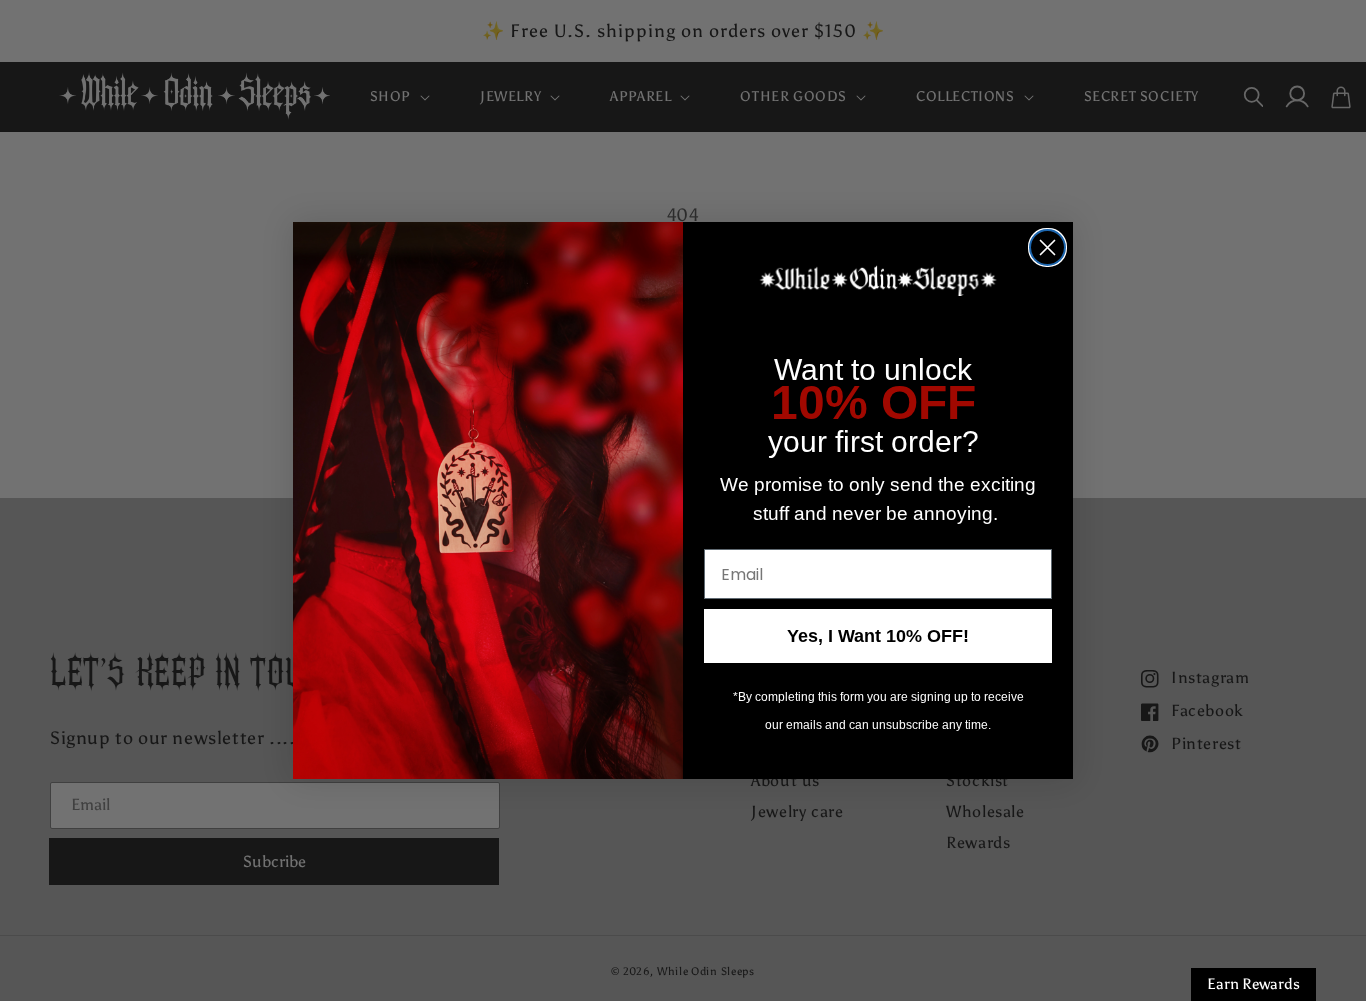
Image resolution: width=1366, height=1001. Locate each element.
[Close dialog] (1047, 247)
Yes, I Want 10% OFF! (878, 636)
